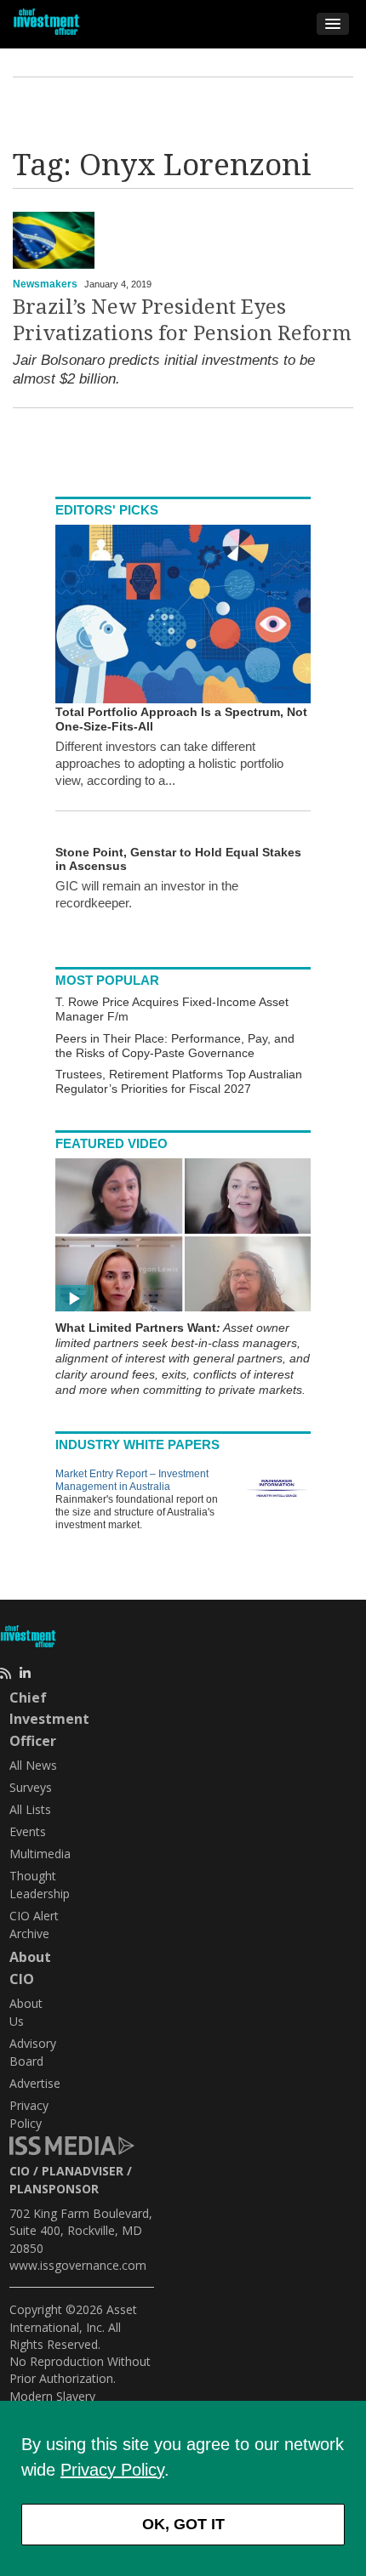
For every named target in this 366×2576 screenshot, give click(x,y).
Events (28, 1831)
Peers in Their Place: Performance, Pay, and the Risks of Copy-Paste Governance (175, 1046)
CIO (20, 2171)
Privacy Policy (112, 2470)
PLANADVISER (83, 2171)
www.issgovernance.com (78, 2265)
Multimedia (40, 1854)
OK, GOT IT (183, 2524)
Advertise (35, 2083)
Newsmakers (45, 284)
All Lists (30, 1809)
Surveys (31, 1787)
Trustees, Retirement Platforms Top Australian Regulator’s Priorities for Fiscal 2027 (179, 1081)
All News (33, 1765)
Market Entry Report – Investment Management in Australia (132, 1480)
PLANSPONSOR (54, 2189)
